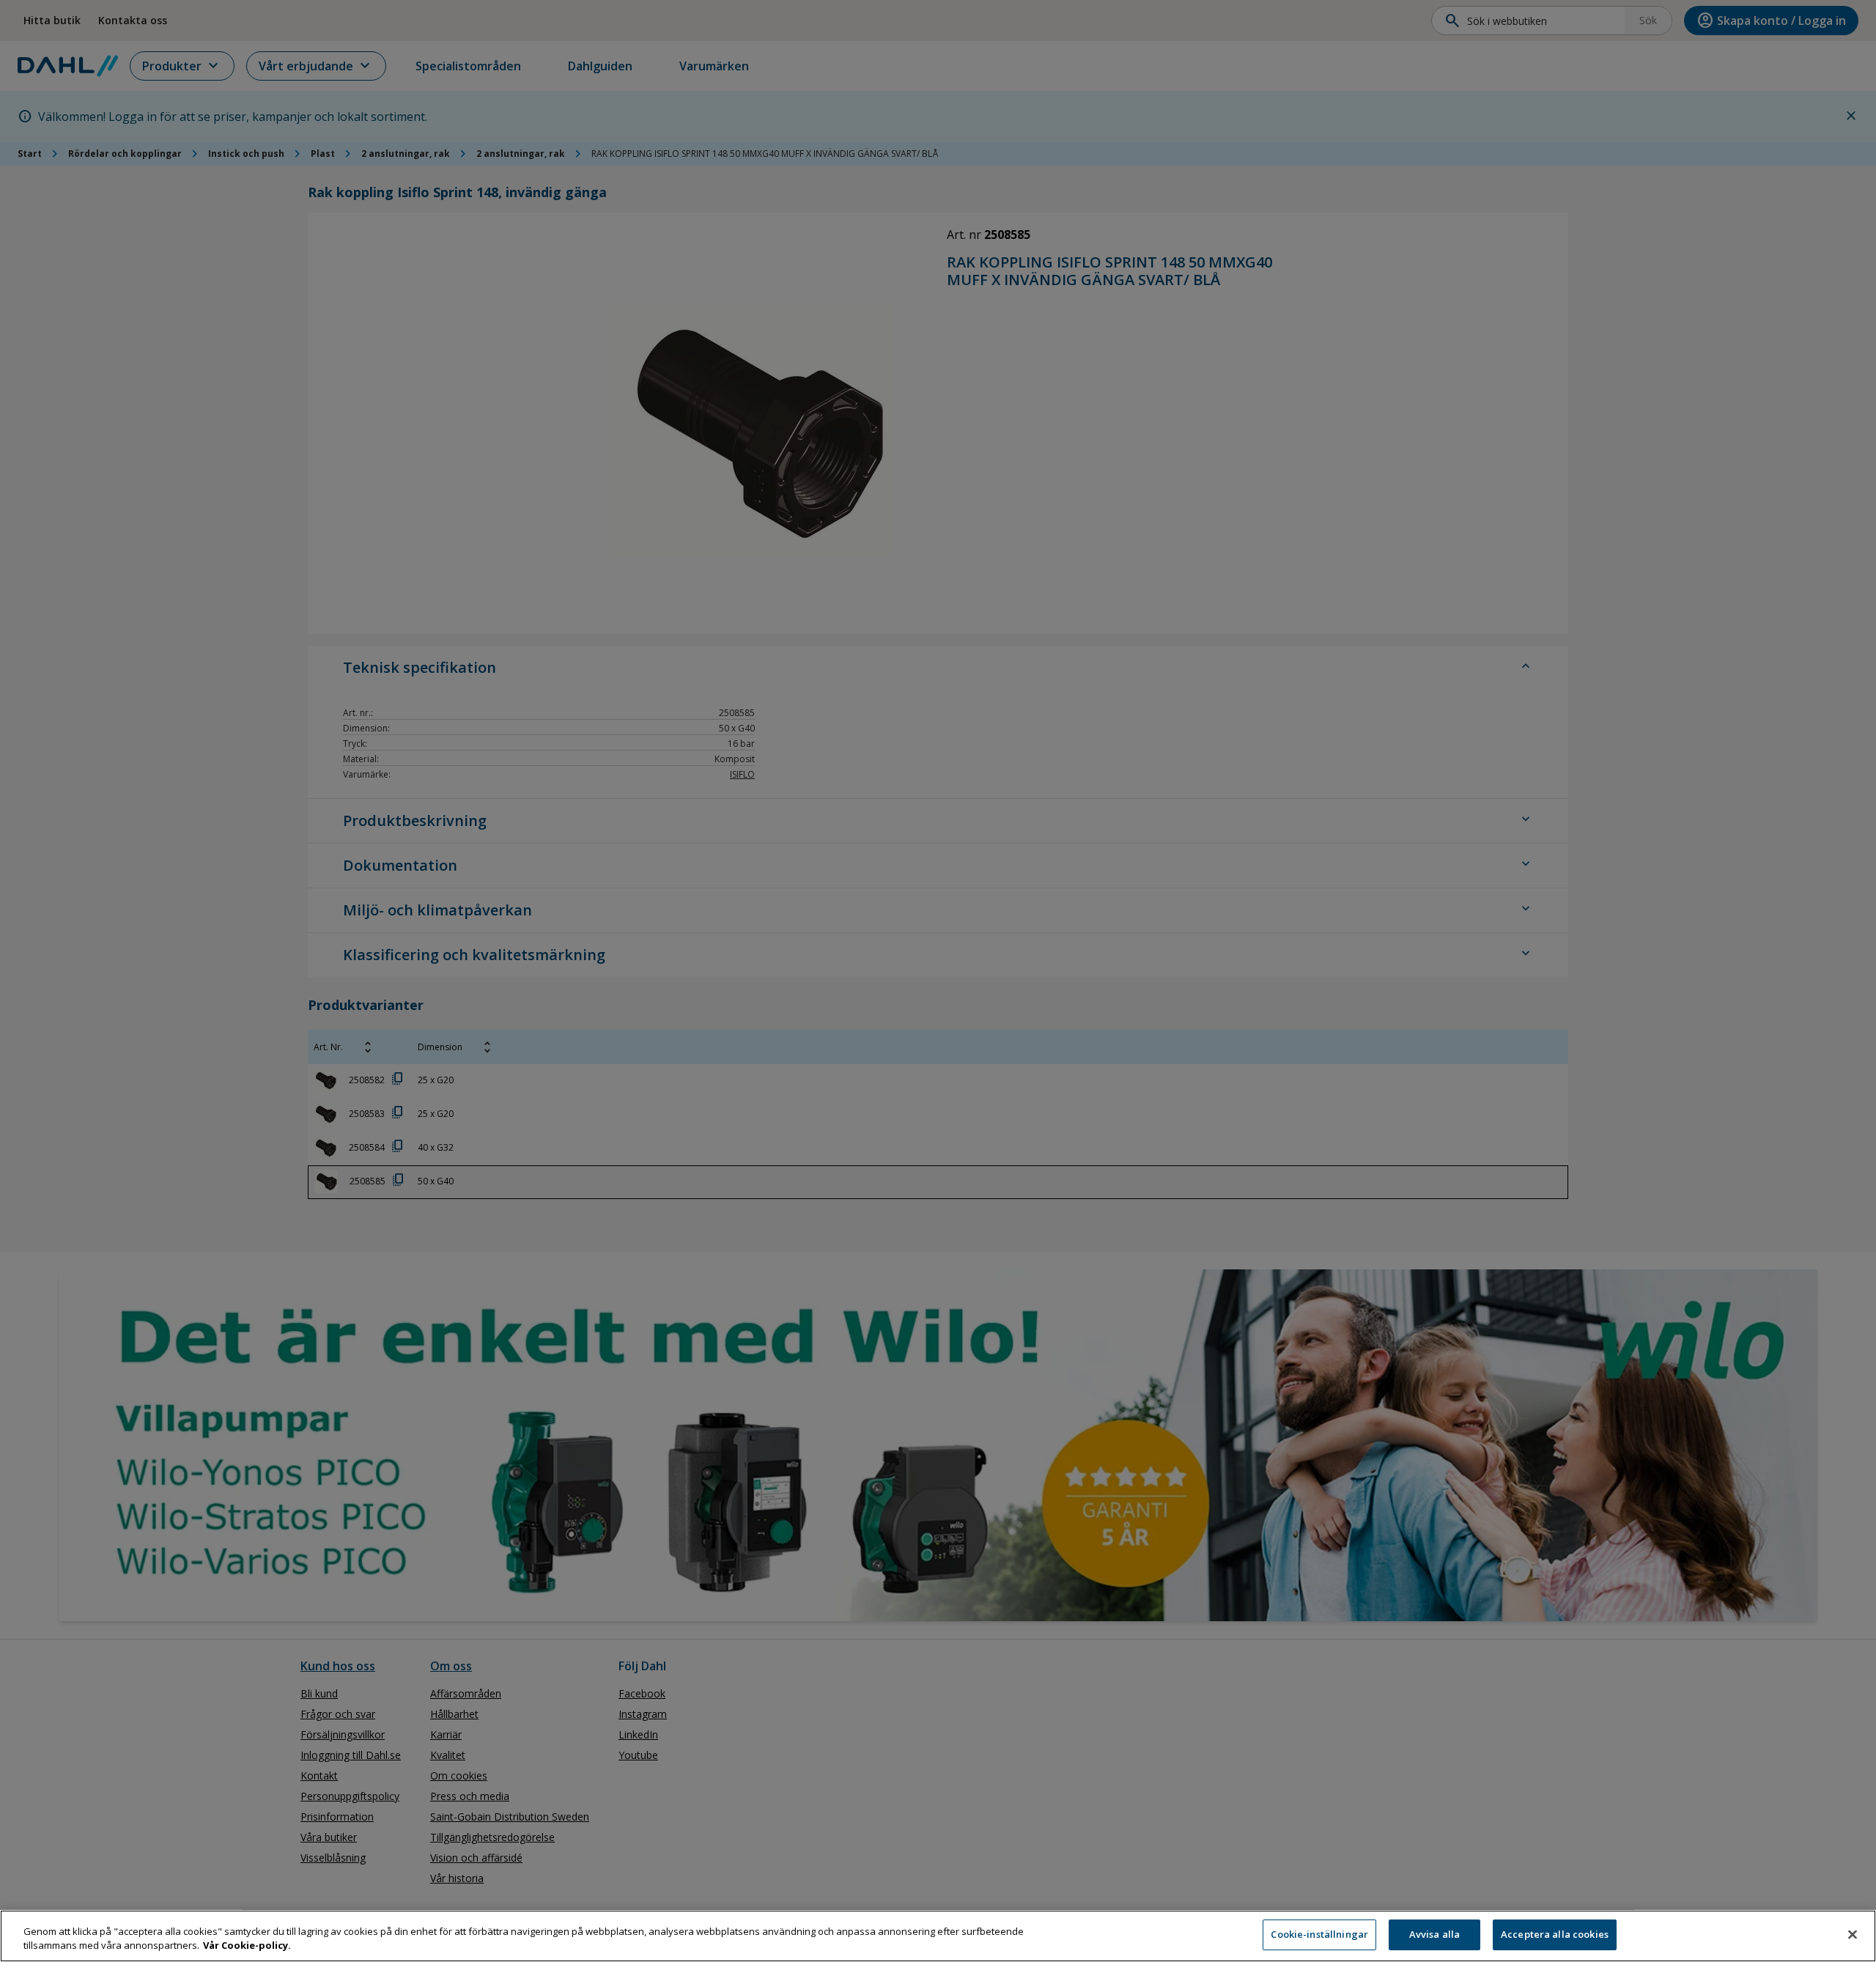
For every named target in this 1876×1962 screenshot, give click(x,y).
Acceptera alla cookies (1555, 1934)
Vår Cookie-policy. (247, 1946)
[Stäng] (1853, 1934)
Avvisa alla (1434, 1934)
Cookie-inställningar (1319, 1934)
